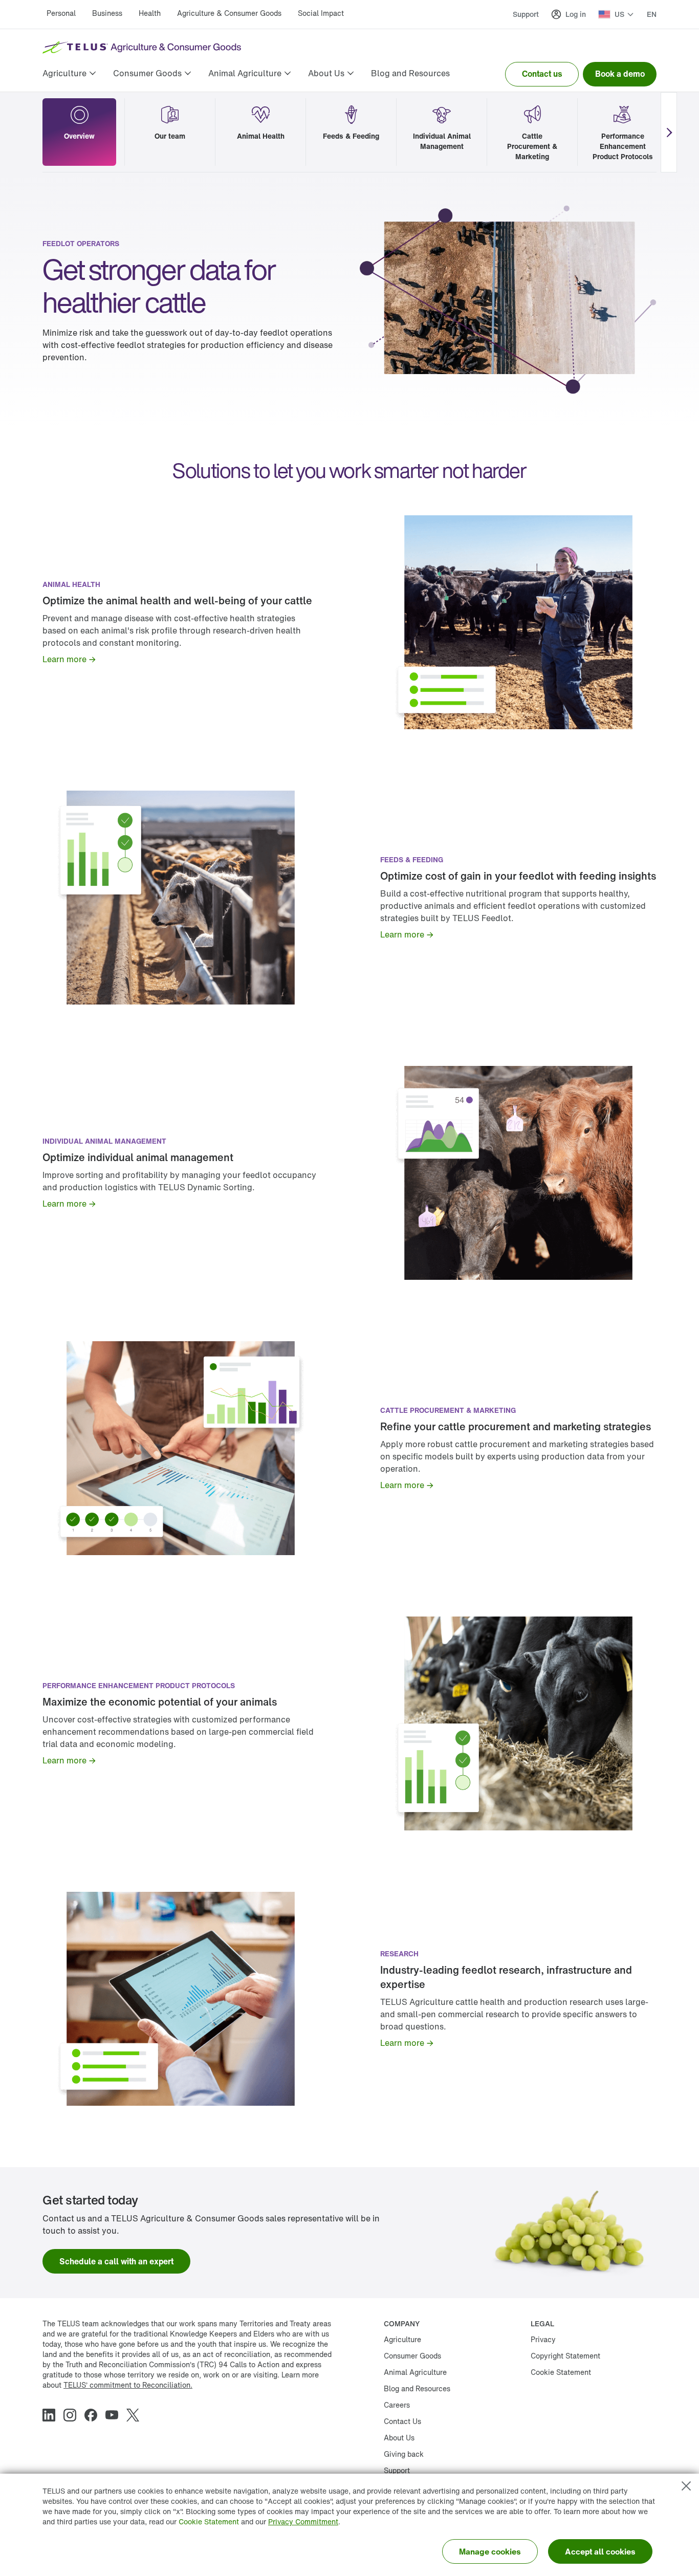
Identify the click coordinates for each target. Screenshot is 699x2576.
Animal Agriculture (415, 2372)
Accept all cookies (600, 2551)
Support (526, 14)
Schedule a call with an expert (116, 2261)
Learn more (64, 659)
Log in (576, 14)
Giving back (404, 2454)
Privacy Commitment (303, 2522)
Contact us (542, 74)
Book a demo (620, 74)
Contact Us (402, 2421)
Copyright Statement (565, 2356)
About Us (399, 2438)
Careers (397, 2405)
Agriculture (402, 2339)
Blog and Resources (417, 2388)
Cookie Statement (209, 2522)
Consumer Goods (412, 2356)
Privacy (543, 2339)
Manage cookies (490, 2551)
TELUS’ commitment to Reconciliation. (128, 2385)
